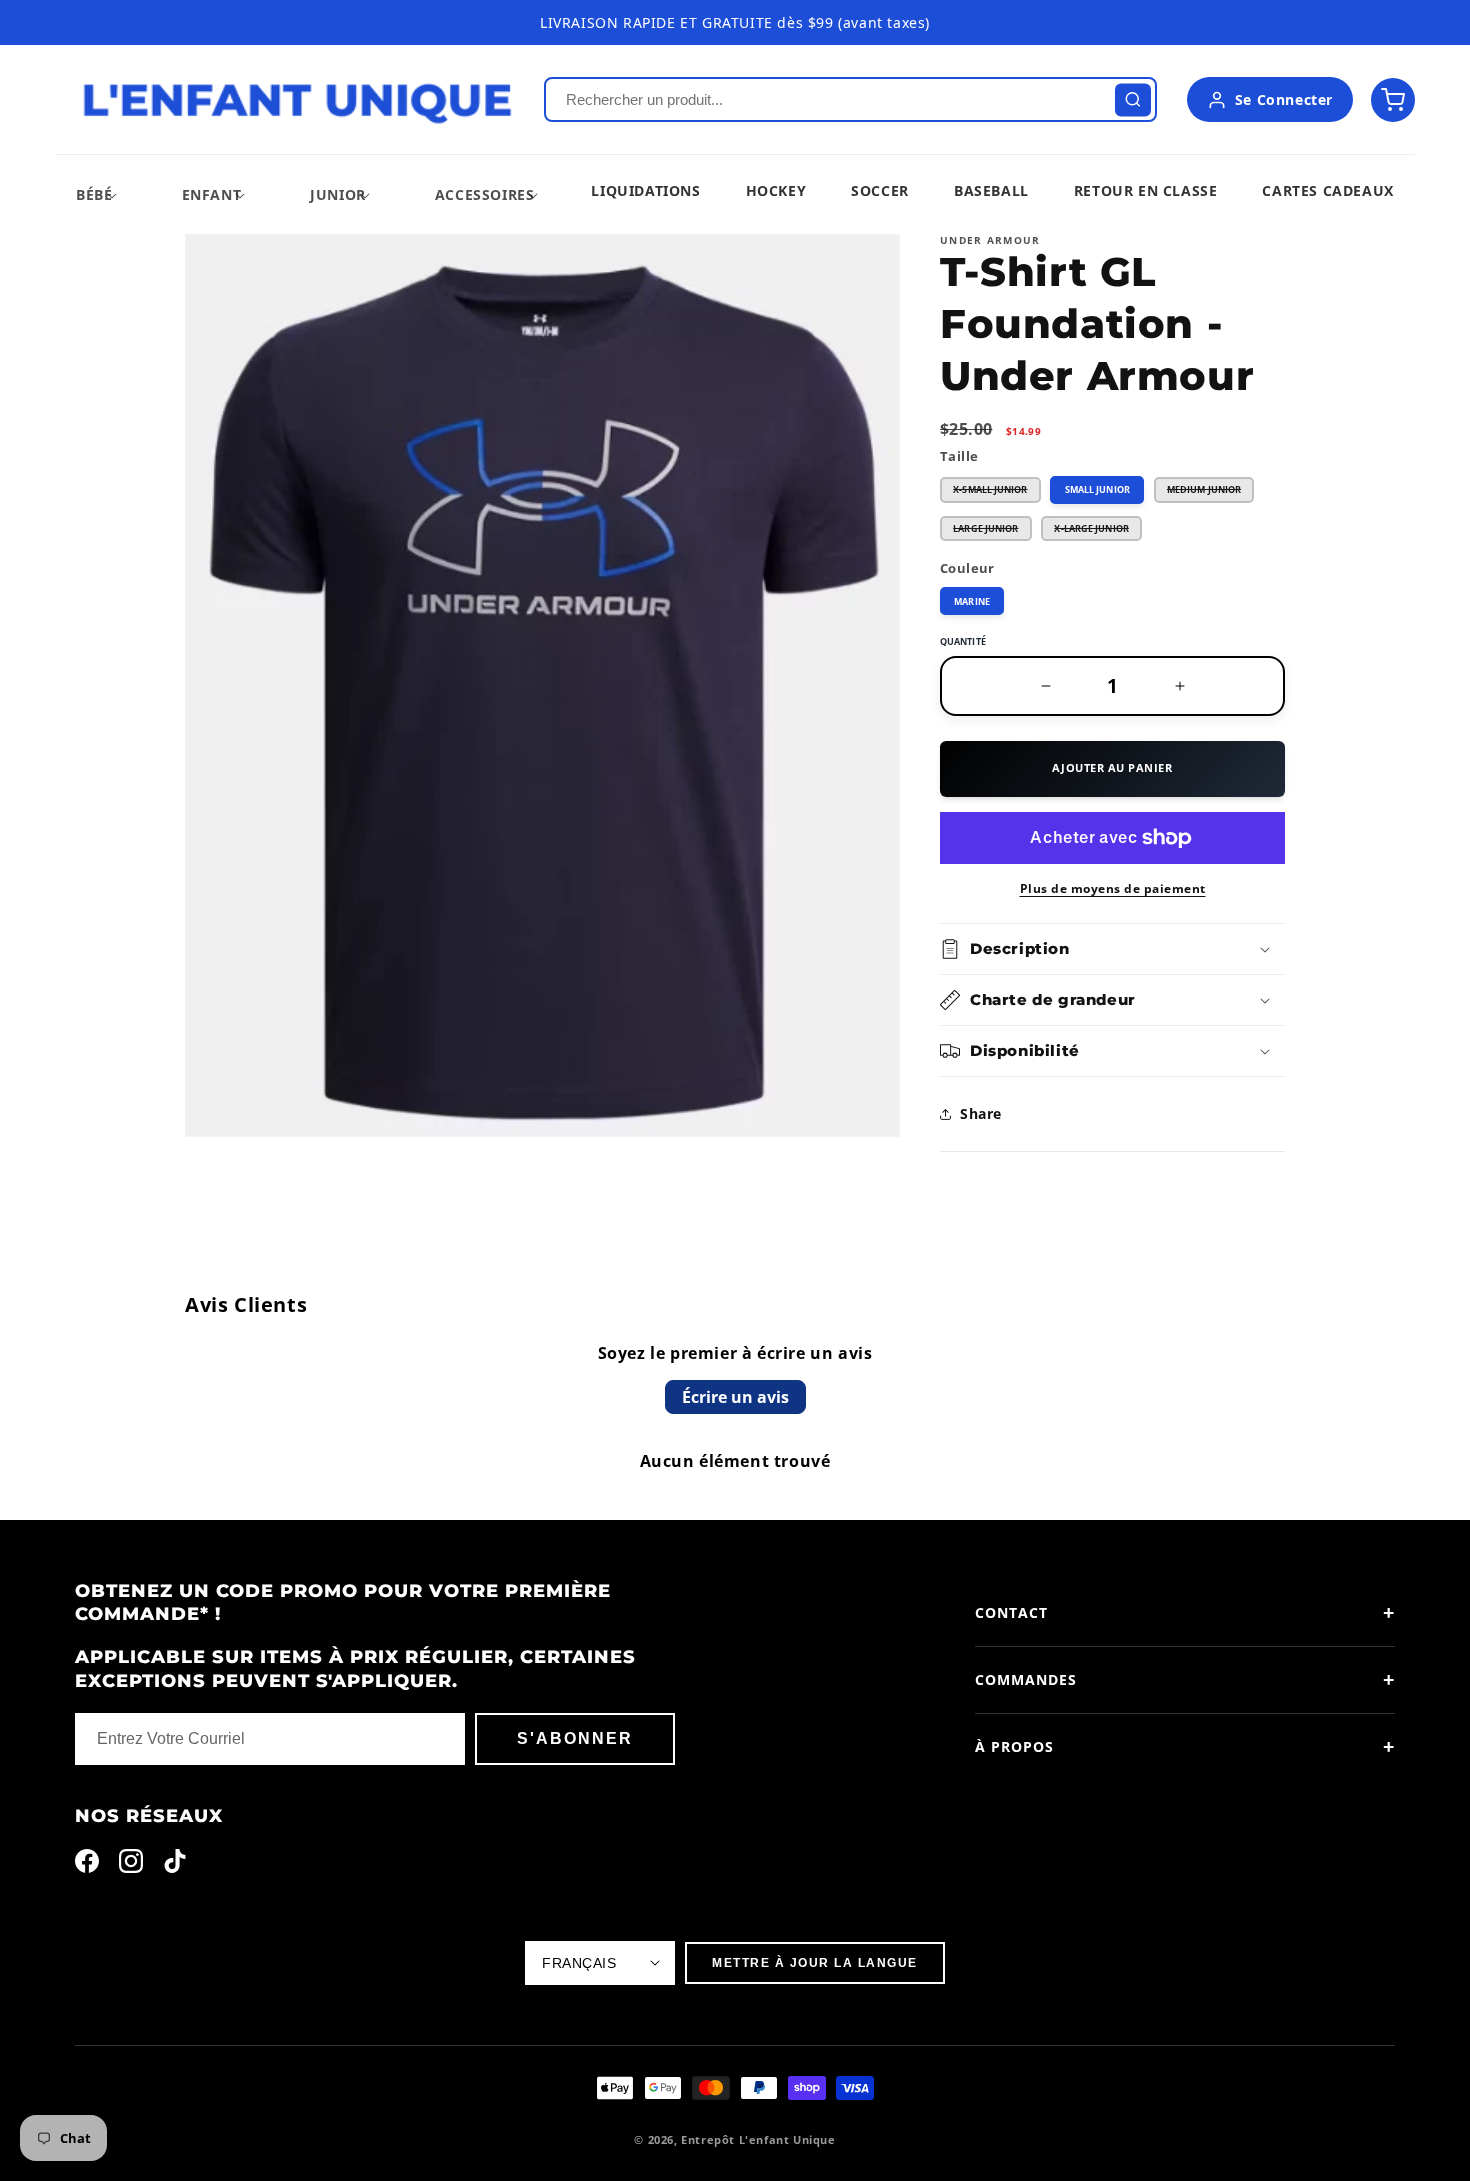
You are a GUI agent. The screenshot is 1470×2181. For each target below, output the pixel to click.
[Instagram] (131, 1865)
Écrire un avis (735, 1397)
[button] (94, 194)
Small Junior (1097, 489)
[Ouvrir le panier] (1393, 100)
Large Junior (992, 531)
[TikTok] (175, 1865)
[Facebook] (87, 1865)
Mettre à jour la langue (815, 1963)
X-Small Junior (997, 492)
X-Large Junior (1098, 531)
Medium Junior (1210, 492)
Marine (972, 601)
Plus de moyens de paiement (1113, 888)
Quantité (963, 641)
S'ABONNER (575, 1738)
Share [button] (981, 1113)
